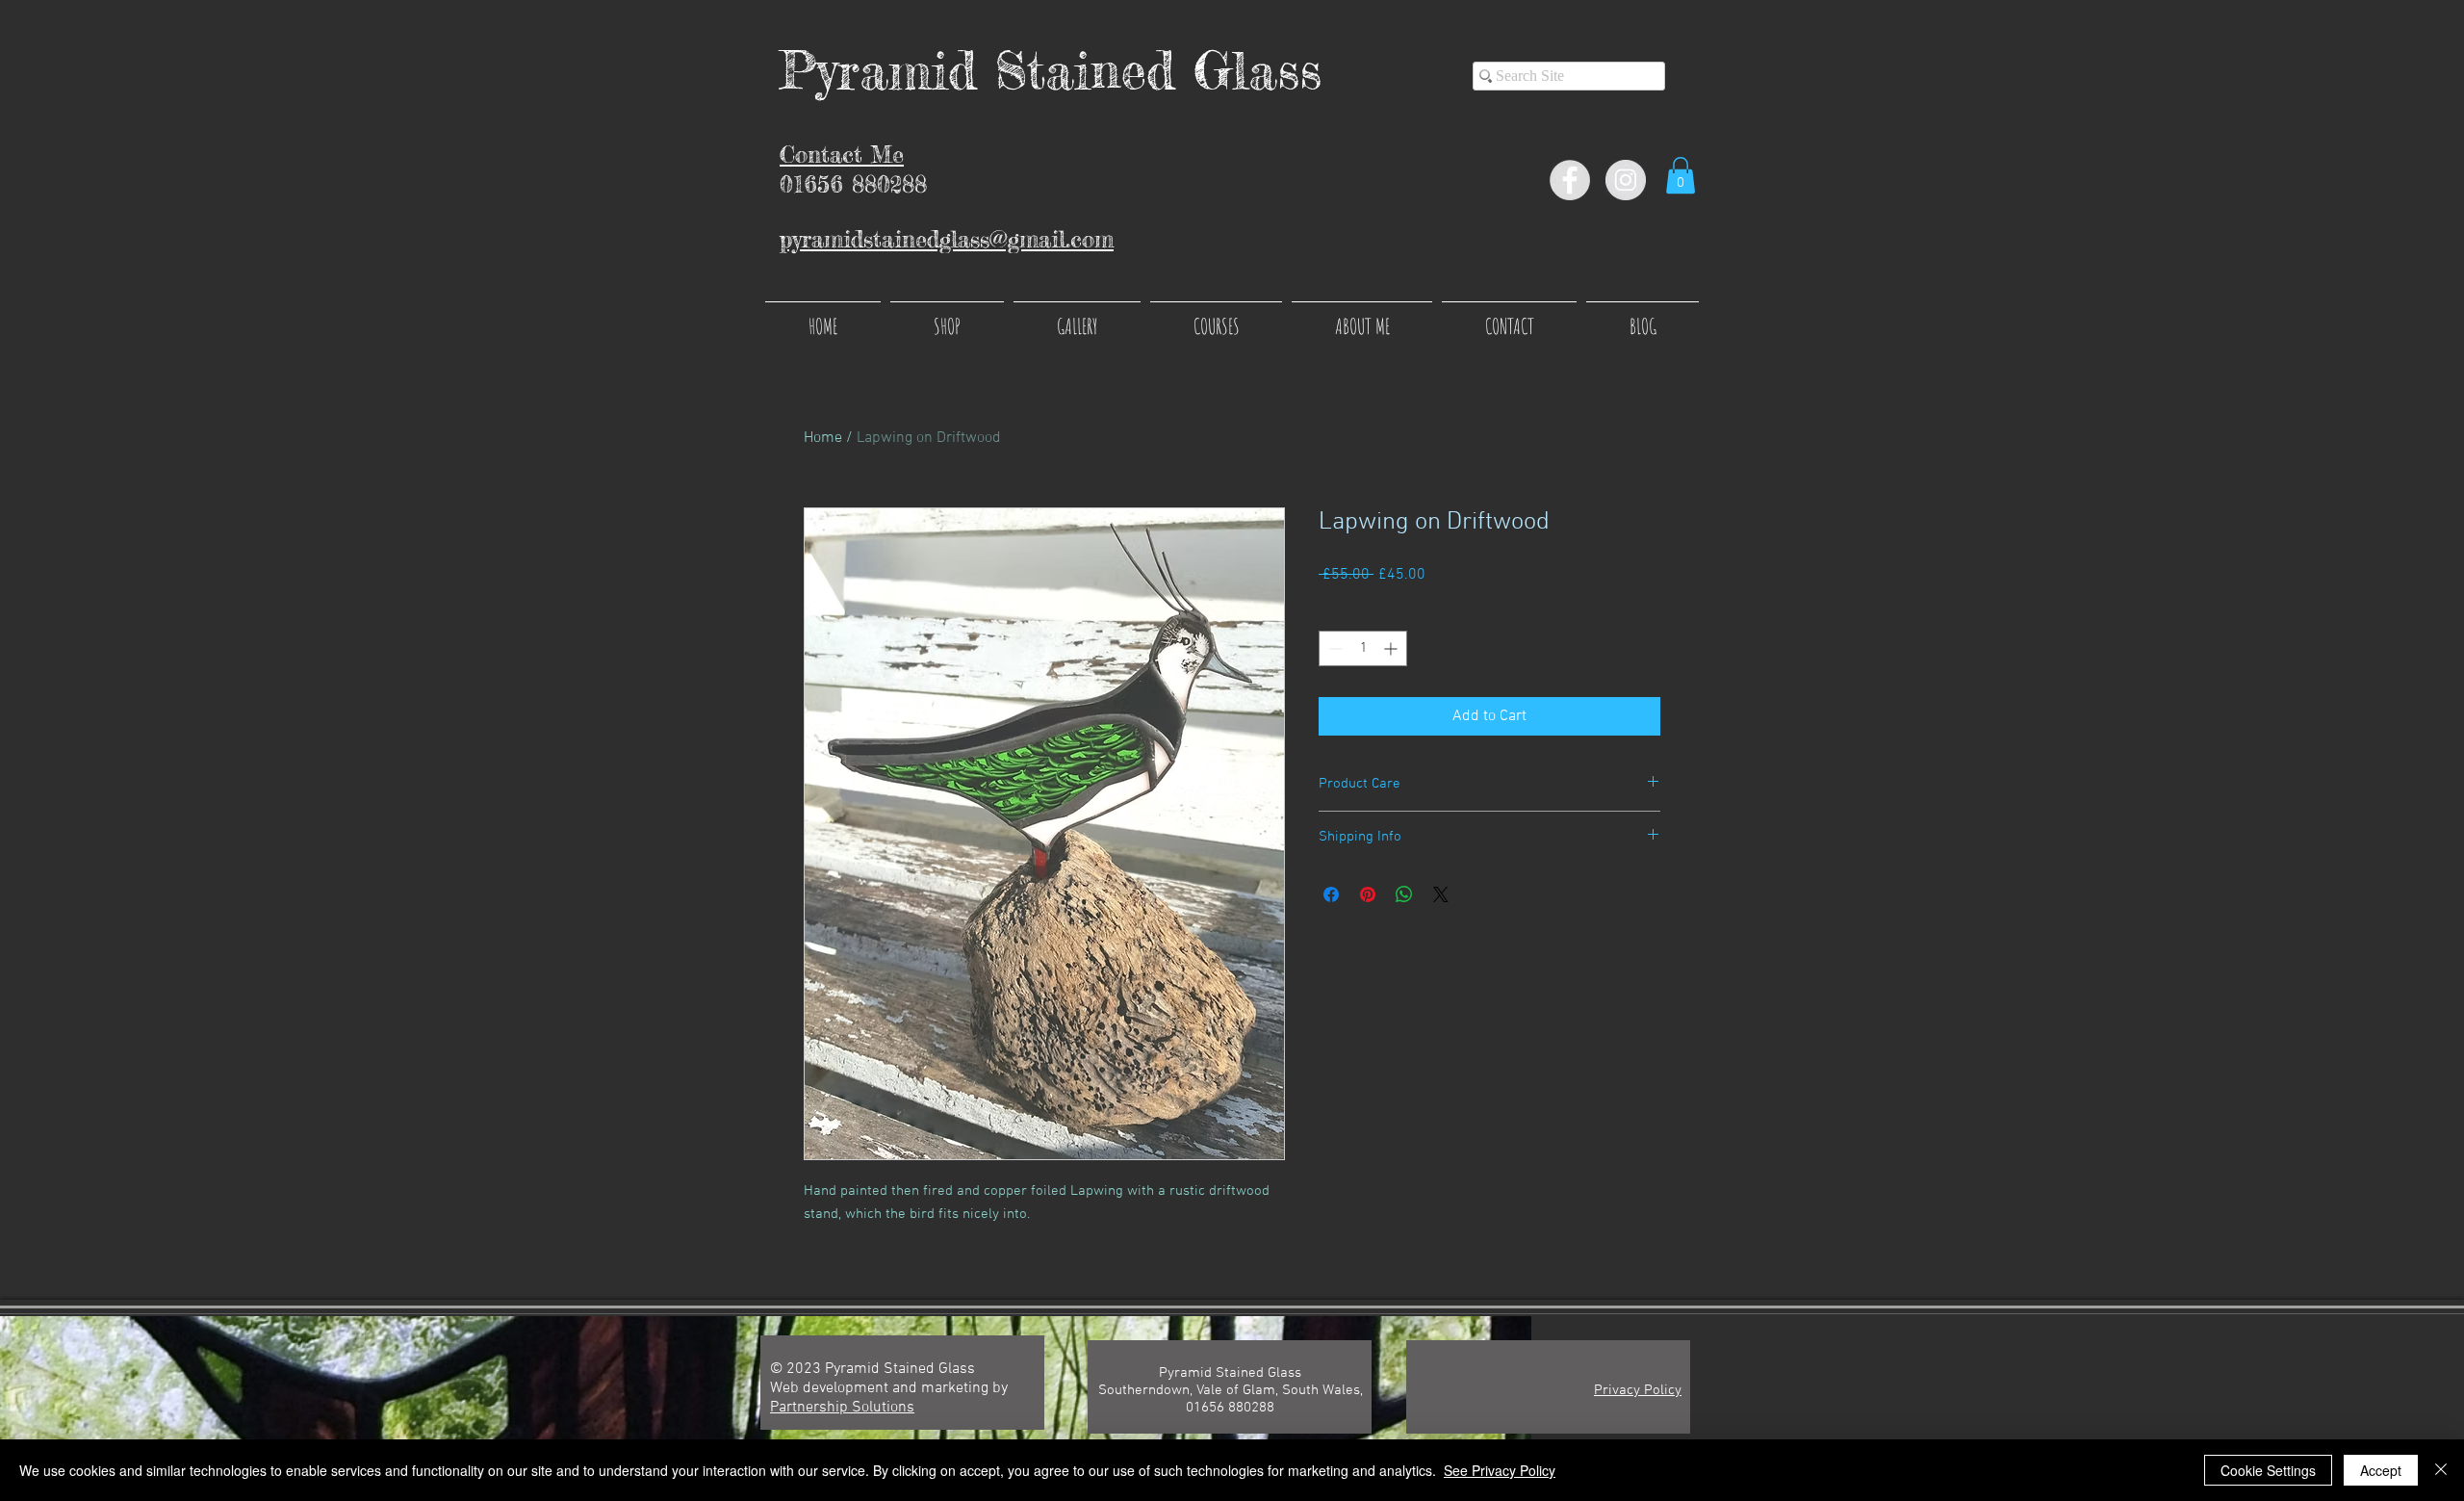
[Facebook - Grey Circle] (1570, 180)
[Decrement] (1334, 648)
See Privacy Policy (1500, 1470)
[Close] (2441, 1470)
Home (823, 438)
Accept (2381, 1470)
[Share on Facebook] (1331, 894)
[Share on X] (1441, 894)
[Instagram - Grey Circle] (1626, 180)
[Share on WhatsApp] (1404, 894)
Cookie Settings (2268, 1470)
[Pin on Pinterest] (1368, 894)
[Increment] (1392, 648)
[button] (1681, 175)
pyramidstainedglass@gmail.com (947, 239)
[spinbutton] (1363, 648)
